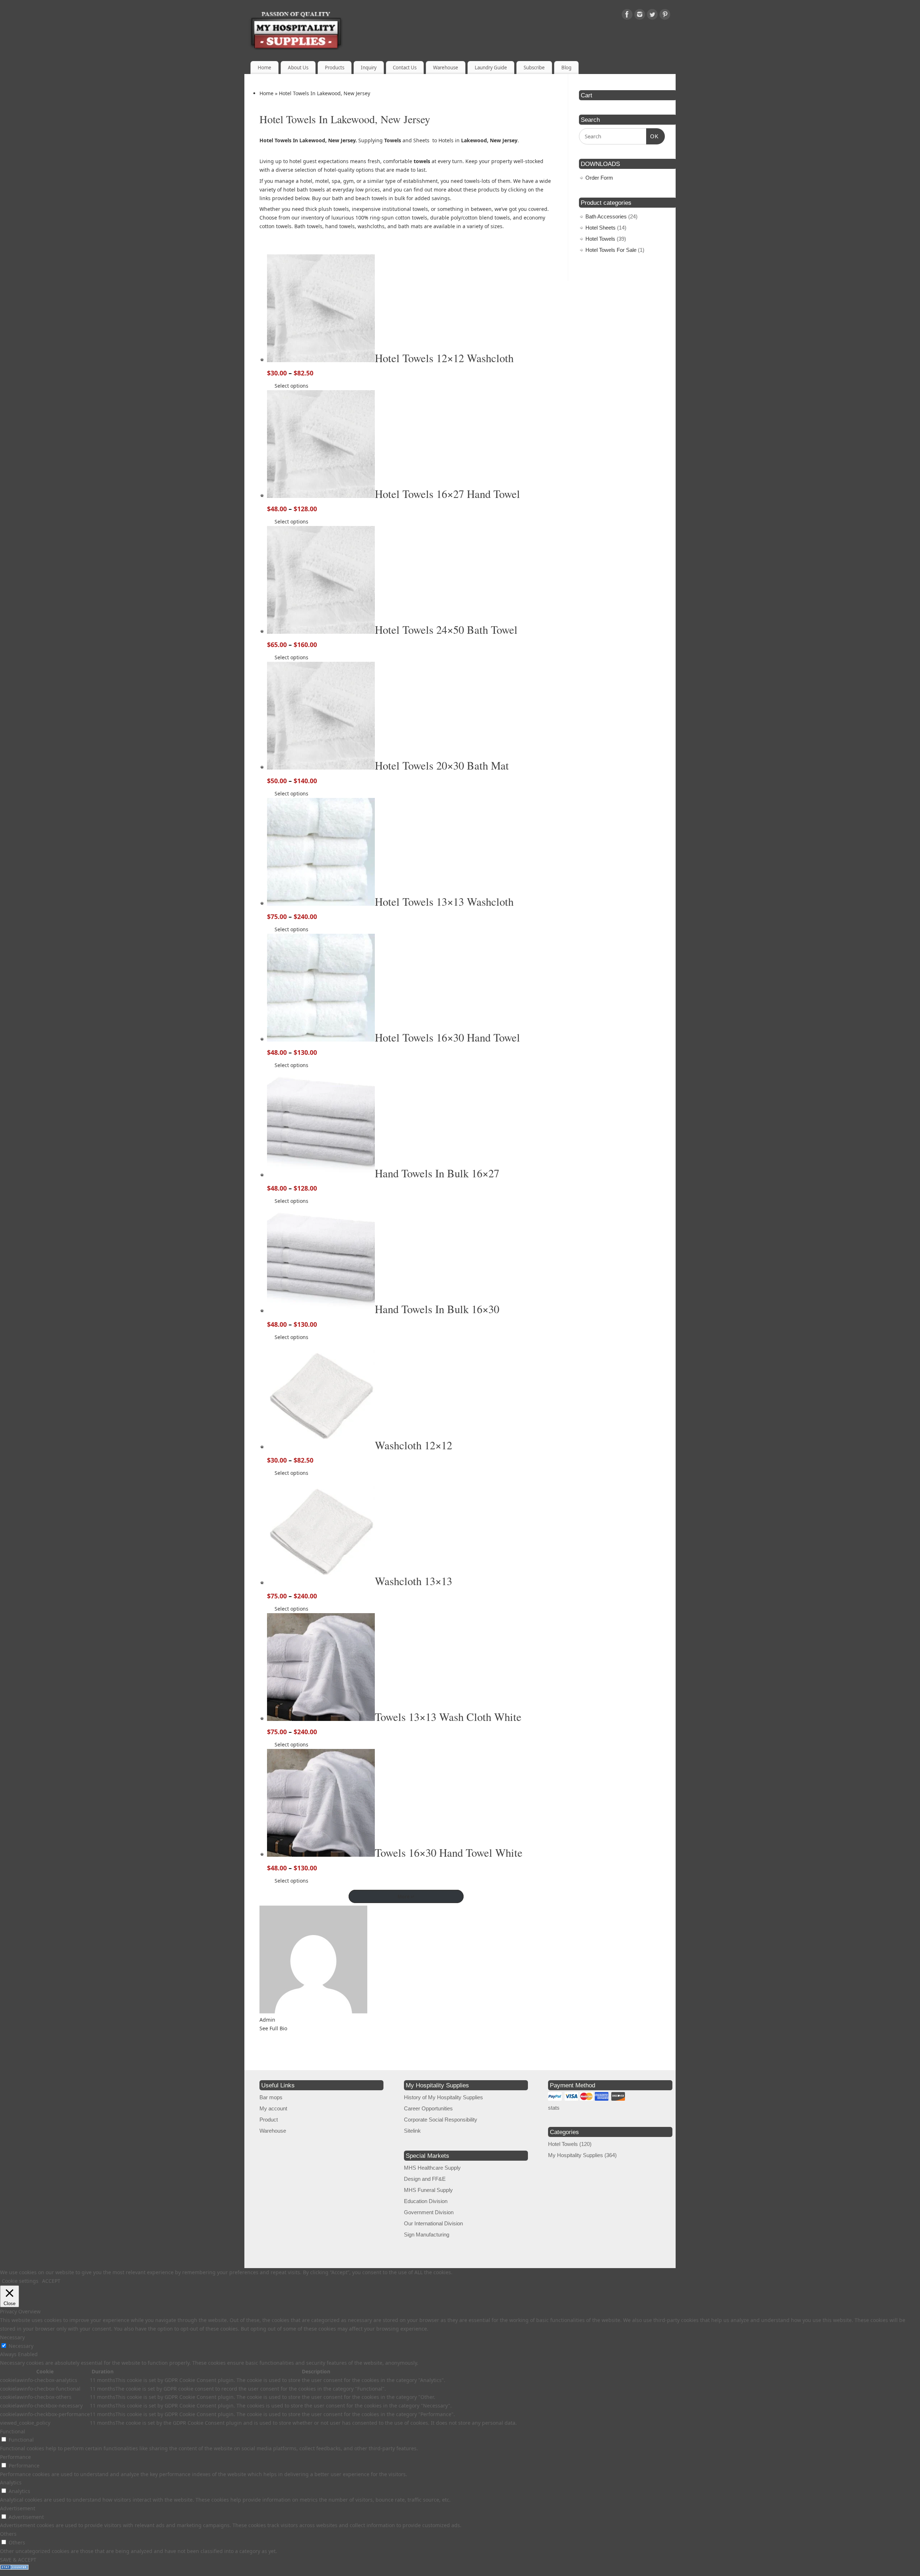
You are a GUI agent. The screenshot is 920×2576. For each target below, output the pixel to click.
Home (264, 68)
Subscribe (534, 68)
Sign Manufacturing (427, 2235)
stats (554, 2108)
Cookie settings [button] (20, 2281)
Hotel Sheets (601, 228)
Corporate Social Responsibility (441, 2120)
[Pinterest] (665, 16)
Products (335, 68)
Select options (291, 386)
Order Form (599, 178)
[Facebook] (627, 16)
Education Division (426, 2201)
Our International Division (433, 2223)
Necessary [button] (12, 2337)
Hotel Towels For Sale (611, 250)
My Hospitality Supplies (576, 2155)
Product (269, 2120)
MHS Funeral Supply (428, 2190)
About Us (298, 68)
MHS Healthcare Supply (432, 2168)
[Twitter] (652, 16)
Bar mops (271, 2097)
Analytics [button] (11, 2482)
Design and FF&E (425, 2179)
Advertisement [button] (18, 2508)
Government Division (429, 2212)
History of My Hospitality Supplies (443, 2097)
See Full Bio (273, 2028)
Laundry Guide (491, 68)
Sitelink (412, 2131)
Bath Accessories (606, 216)
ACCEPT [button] (51, 2281)
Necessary (21, 2346)
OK (653, 136)
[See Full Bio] (291, 2028)
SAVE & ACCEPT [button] (18, 2560)
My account (273, 2108)
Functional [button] (13, 2431)
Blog (566, 68)
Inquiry (369, 68)
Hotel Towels (600, 239)
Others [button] (8, 2534)
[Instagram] (640, 16)
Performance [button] (15, 2457)
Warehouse (446, 68)
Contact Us (405, 68)
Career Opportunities (428, 2108)
